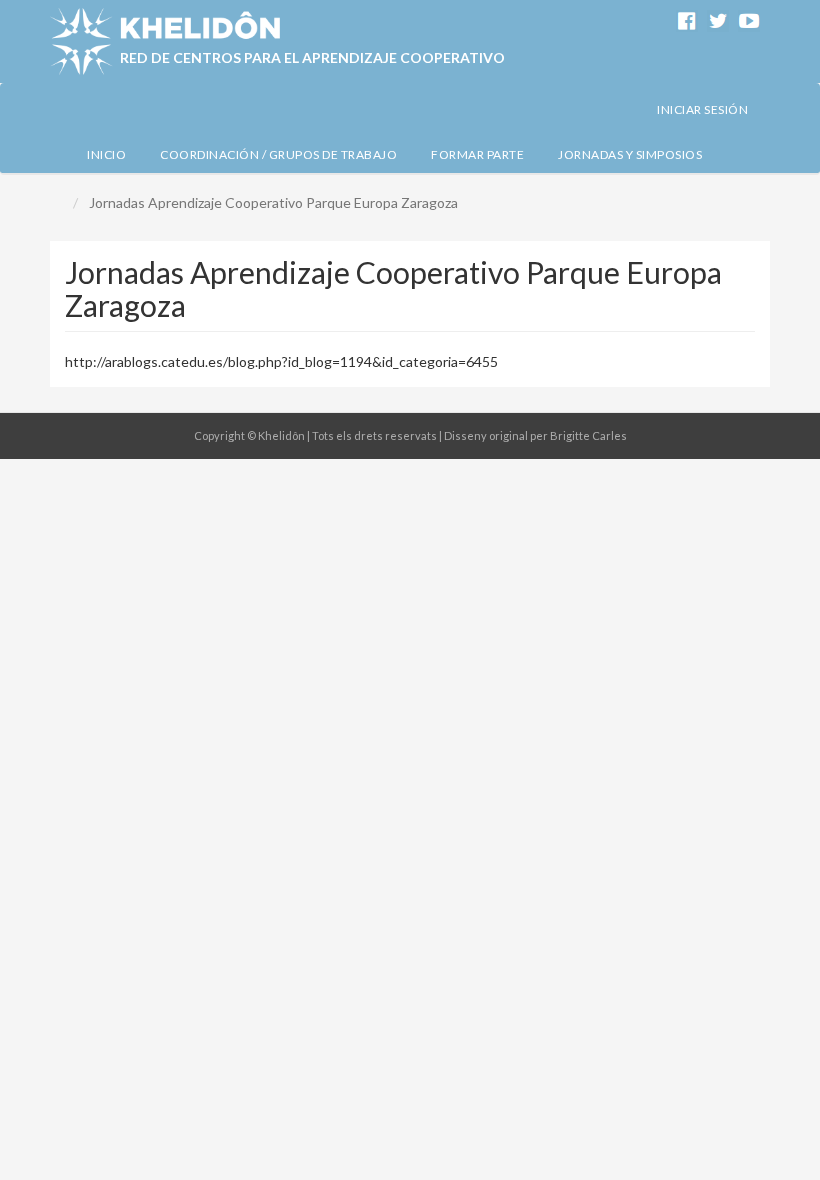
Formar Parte (477, 154)
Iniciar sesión (702, 109)
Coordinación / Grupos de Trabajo (278, 154)
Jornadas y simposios (630, 154)
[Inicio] (165, 41)
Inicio (106, 154)
